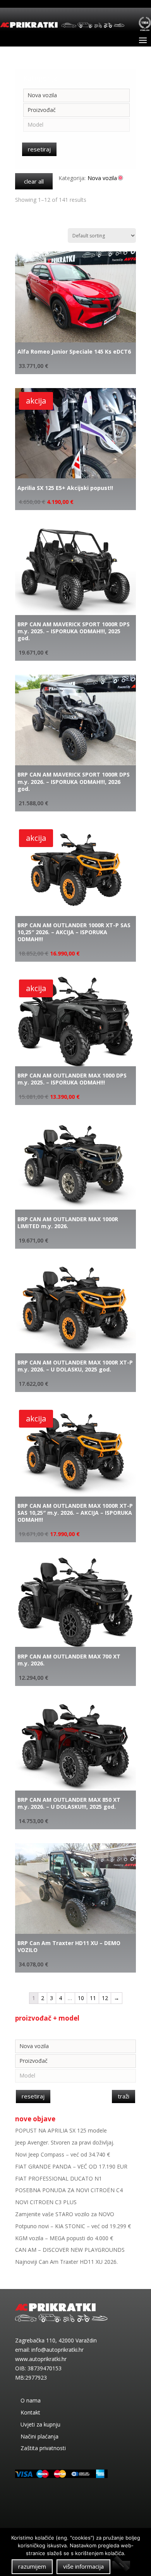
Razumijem (32, 2566)
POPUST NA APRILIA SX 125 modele (61, 2130)
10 (81, 1998)
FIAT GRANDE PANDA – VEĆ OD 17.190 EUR (71, 2166)
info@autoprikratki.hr (57, 2350)
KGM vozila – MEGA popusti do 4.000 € (64, 2238)
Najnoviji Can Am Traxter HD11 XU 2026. (66, 2262)
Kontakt (30, 2412)
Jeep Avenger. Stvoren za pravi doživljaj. (65, 2142)
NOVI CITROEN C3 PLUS (46, 2202)
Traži (124, 2096)
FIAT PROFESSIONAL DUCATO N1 (58, 2178)
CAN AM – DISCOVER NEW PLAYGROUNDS (70, 2250)
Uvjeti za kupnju (40, 2424)
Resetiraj (39, 149)
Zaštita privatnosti (43, 2448)
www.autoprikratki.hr (41, 2359)
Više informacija (83, 2566)
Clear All (34, 181)
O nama (31, 2400)
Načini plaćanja (39, 2436)
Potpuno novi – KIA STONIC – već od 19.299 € (73, 2226)
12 (105, 1998)
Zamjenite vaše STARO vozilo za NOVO (65, 2214)
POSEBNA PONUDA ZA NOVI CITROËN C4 (69, 2190)
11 (93, 1998)
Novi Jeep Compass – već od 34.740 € (63, 2154)
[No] (121, 2565)
